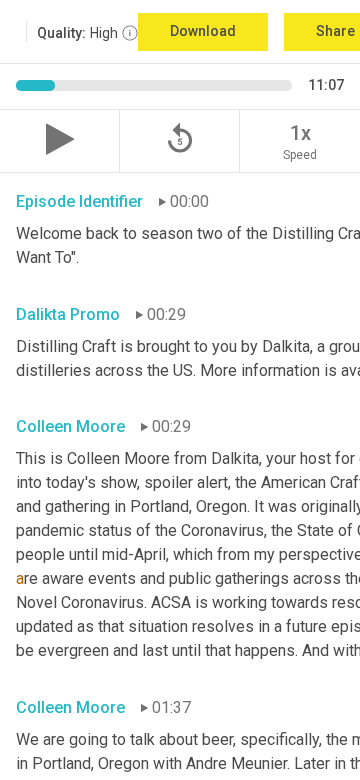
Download (203, 31)
